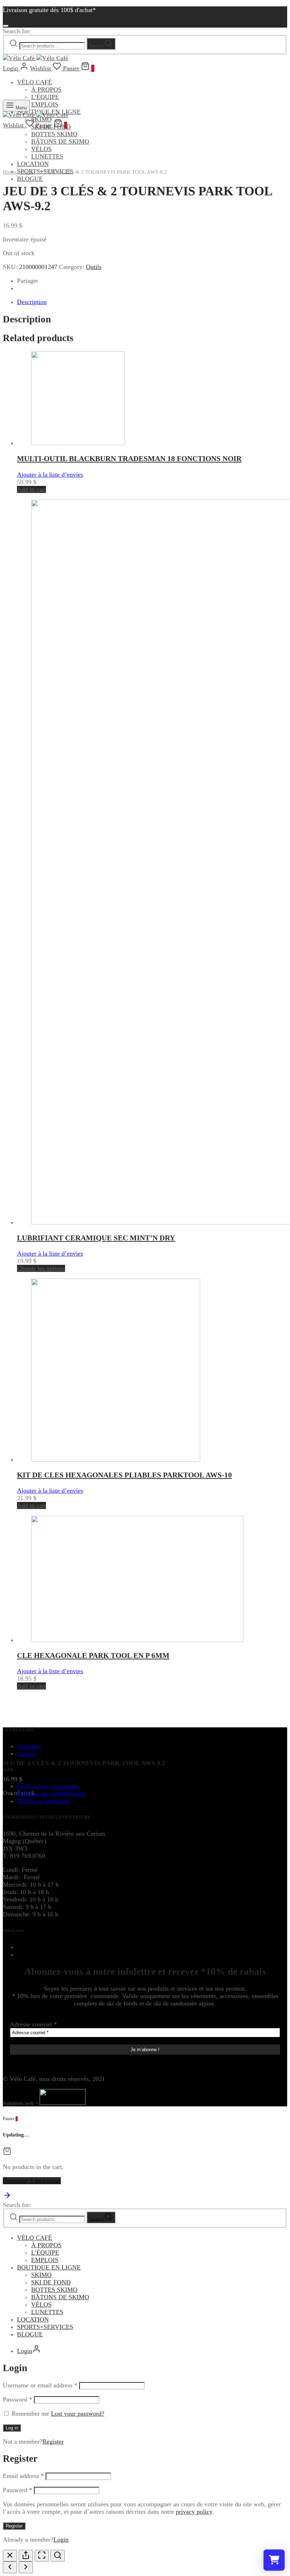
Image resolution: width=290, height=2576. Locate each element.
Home (10, 172)
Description (32, 302)
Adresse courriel (33, 2024)
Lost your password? (78, 2414)
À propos (29, 1746)
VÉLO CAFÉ (34, 82)
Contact (27, 1754)
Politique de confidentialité (52, 1794)
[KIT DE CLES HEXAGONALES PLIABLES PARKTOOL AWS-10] (116, 1459)
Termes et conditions (44, 1801)
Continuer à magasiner (32, 2181)
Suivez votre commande (48, 1786)
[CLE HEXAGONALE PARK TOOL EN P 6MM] (137, 1640)
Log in (12, 2428)
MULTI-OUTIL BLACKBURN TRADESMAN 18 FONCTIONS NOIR (129, 459)
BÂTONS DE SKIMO (60, 2297)
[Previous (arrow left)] (10, 2567)
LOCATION (33, 2319)
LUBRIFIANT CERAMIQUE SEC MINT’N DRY (96, 1238)
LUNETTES (47, 2312)
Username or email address (40, 2385)
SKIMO (41, 2275)
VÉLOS (41, 2305)
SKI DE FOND (51, 2282)
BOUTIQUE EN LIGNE (49, 2267)
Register (53, 2442)
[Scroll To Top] (7, 2197)
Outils (27, 172)
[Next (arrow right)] (26, 2567)
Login (61, 2540)
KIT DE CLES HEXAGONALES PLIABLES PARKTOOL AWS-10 (124, 1475)
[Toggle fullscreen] (42, 2556)
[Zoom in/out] (58, 2556)
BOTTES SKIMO (54, 2290)
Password (18, 2399)
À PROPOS (46, 90)
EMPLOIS (45, 2260)
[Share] (26, 2556)
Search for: (17, 31)
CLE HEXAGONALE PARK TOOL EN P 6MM (93, 1656)
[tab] (152, 302)
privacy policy (194, 2512)
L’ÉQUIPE (45, 2253)
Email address (23, 2476)
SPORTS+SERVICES (45, 2327)
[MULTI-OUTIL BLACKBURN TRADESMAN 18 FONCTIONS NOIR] (78, 443)
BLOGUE (30, 179)
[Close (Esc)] (10, 2556)
